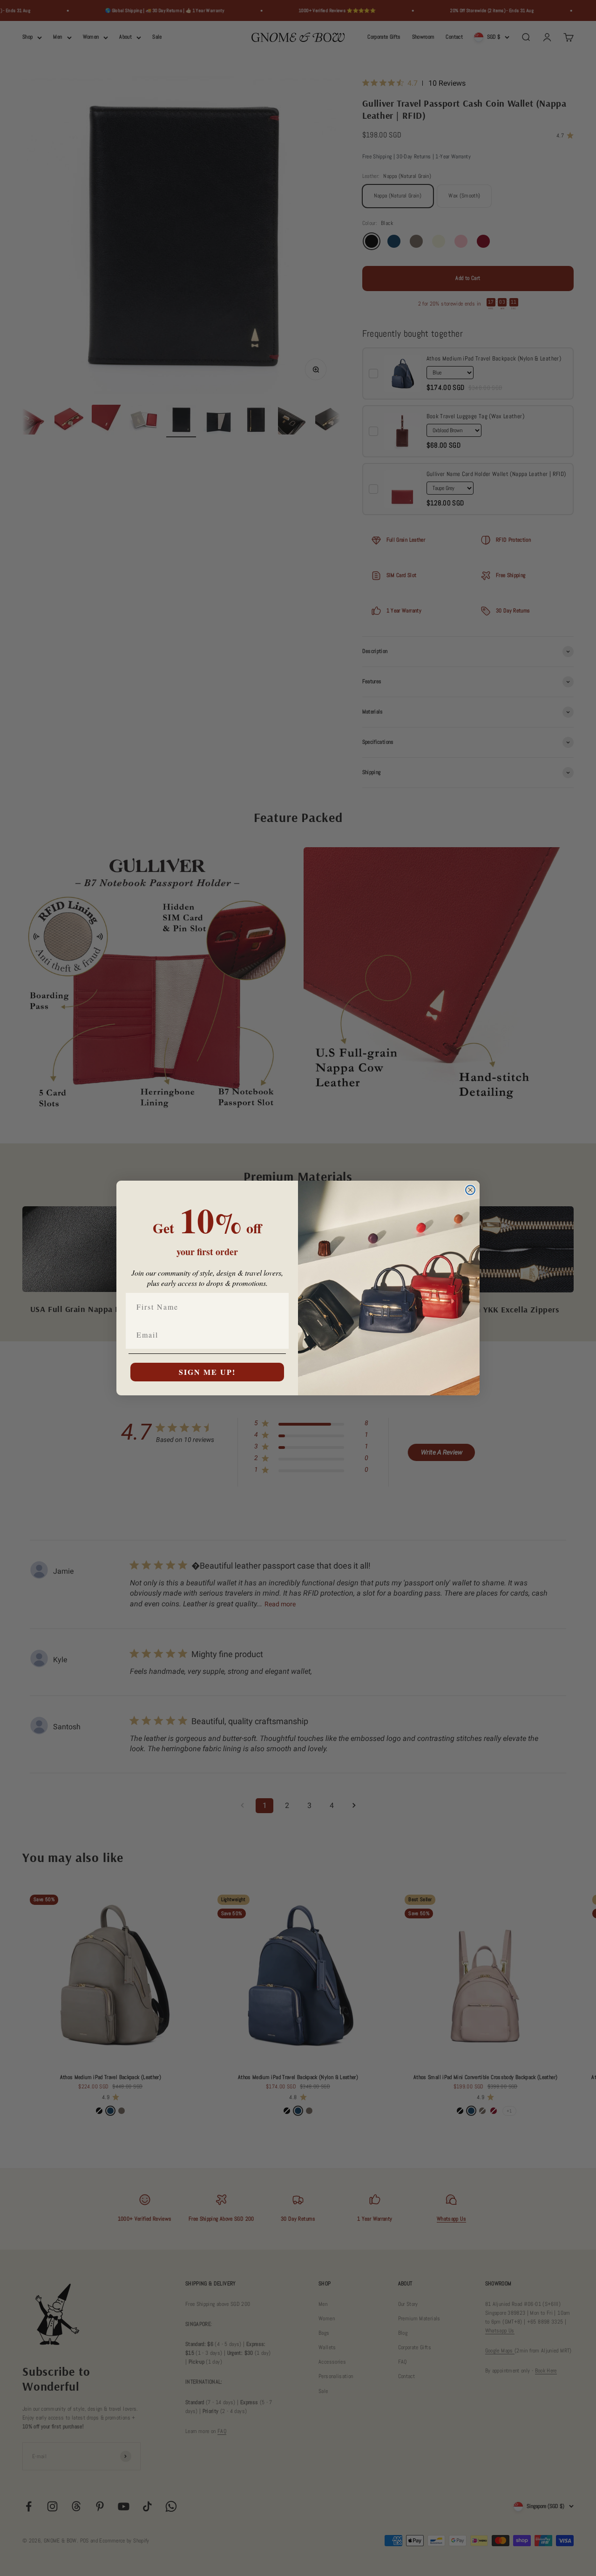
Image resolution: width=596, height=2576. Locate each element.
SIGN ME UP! (207, 1372)
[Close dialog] (470, 1190)
